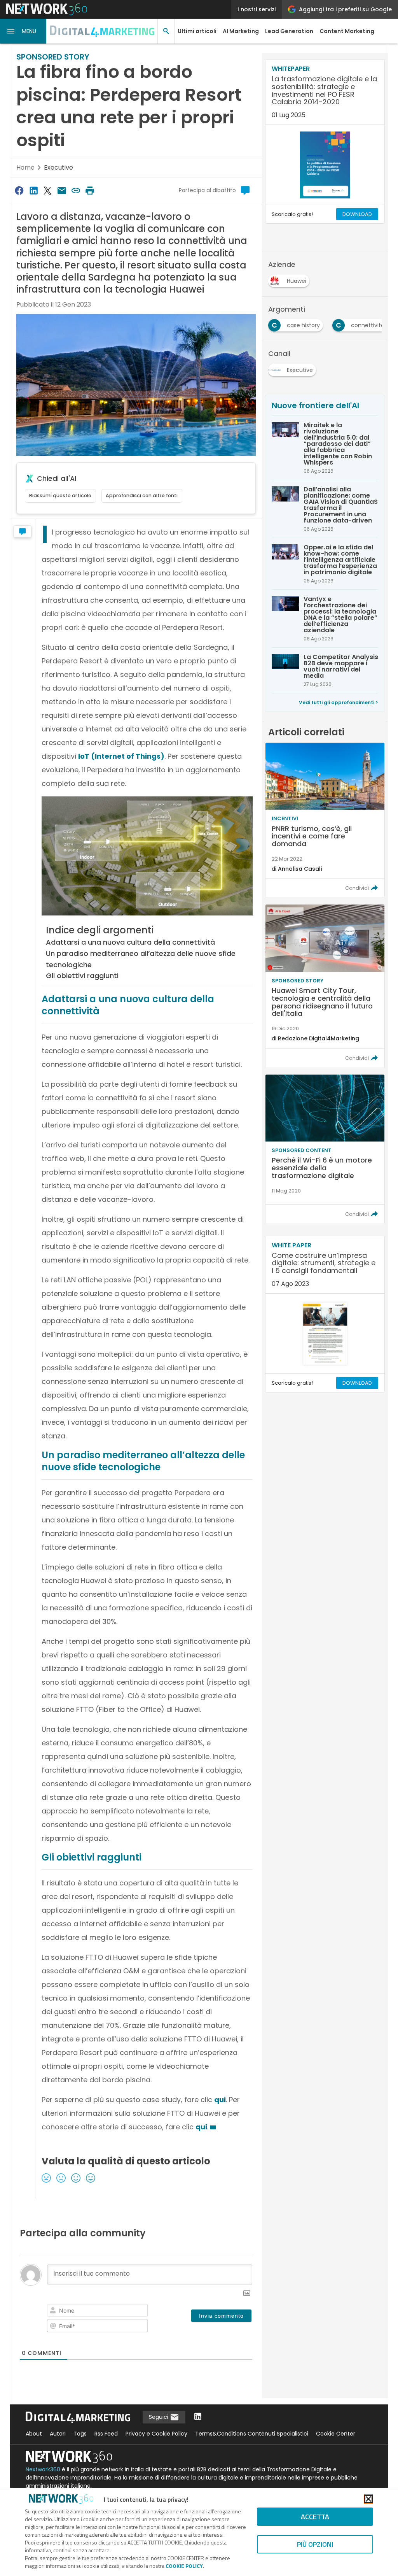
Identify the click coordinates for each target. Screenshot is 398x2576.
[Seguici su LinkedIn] (198, 2417)
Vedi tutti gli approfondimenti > (339, 702)
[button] (23, 31)
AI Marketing (241, 31)
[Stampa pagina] (90, 190)
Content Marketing (347, 31)
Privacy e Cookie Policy (156, 2434)
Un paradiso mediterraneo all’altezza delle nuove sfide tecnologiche (141, 959)
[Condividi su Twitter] (47, 190)
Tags (80, 2434)
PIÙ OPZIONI (315, 2544)
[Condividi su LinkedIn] (33, 190)
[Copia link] (76, 190)
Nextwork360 (43, 2469)
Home (25, 167)
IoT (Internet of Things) (121, 756)
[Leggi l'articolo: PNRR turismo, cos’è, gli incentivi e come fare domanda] (325, 820)
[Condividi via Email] (62, 190)
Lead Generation (289, 31)
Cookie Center (336, 2434)
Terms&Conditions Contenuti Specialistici (252, 2434)
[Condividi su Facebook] (19, 190)
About (34, 2434)
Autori (58, 2434)
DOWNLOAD (357, 214)
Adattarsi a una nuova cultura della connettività (130, 942)
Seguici (159, 2417)
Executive (58, 167)
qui (220, 2100)
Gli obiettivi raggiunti (82, 976)
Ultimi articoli (197, 31)
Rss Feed (106, 2434)
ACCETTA (315, 2517)
